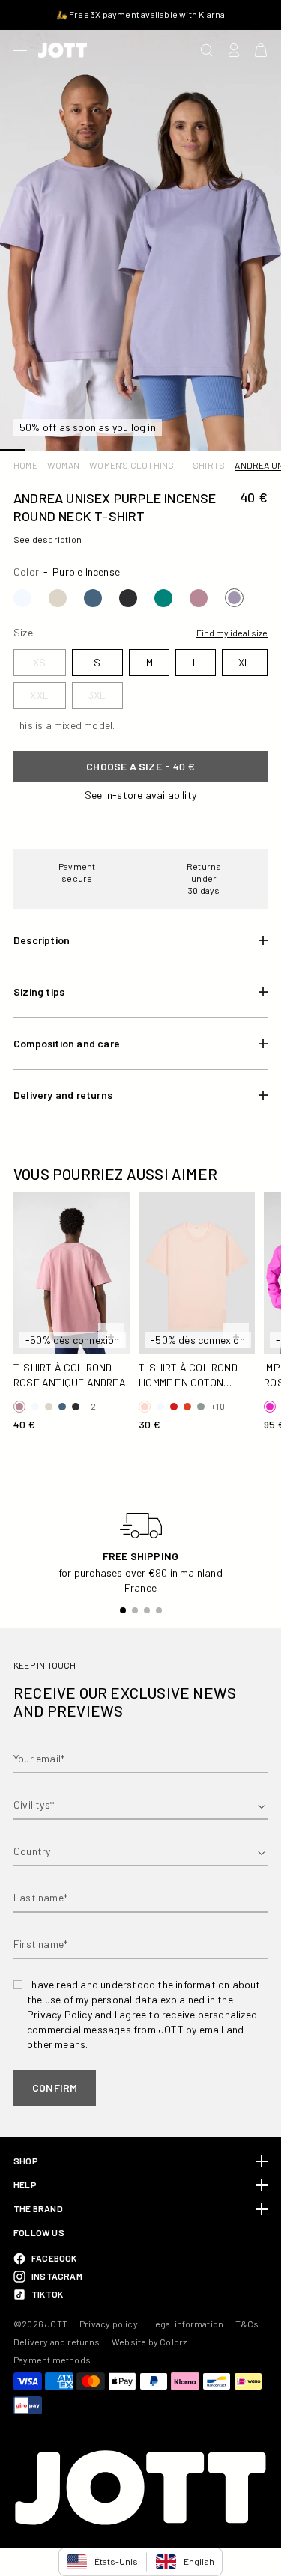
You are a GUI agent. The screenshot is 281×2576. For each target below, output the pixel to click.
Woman (63, 465)
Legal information (187, 2324)
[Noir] (128, 598)
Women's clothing (132, 465)
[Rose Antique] (199, 598)
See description (48, 539)
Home (25, 465)
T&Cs (247, 2324)
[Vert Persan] (163, 598)
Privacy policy (109, 2324)
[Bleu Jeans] (93, 598)
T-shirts (205, 465)
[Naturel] (58, 598)
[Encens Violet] (234, 598)
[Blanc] (22, 598)
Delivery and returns (57, 2342)
